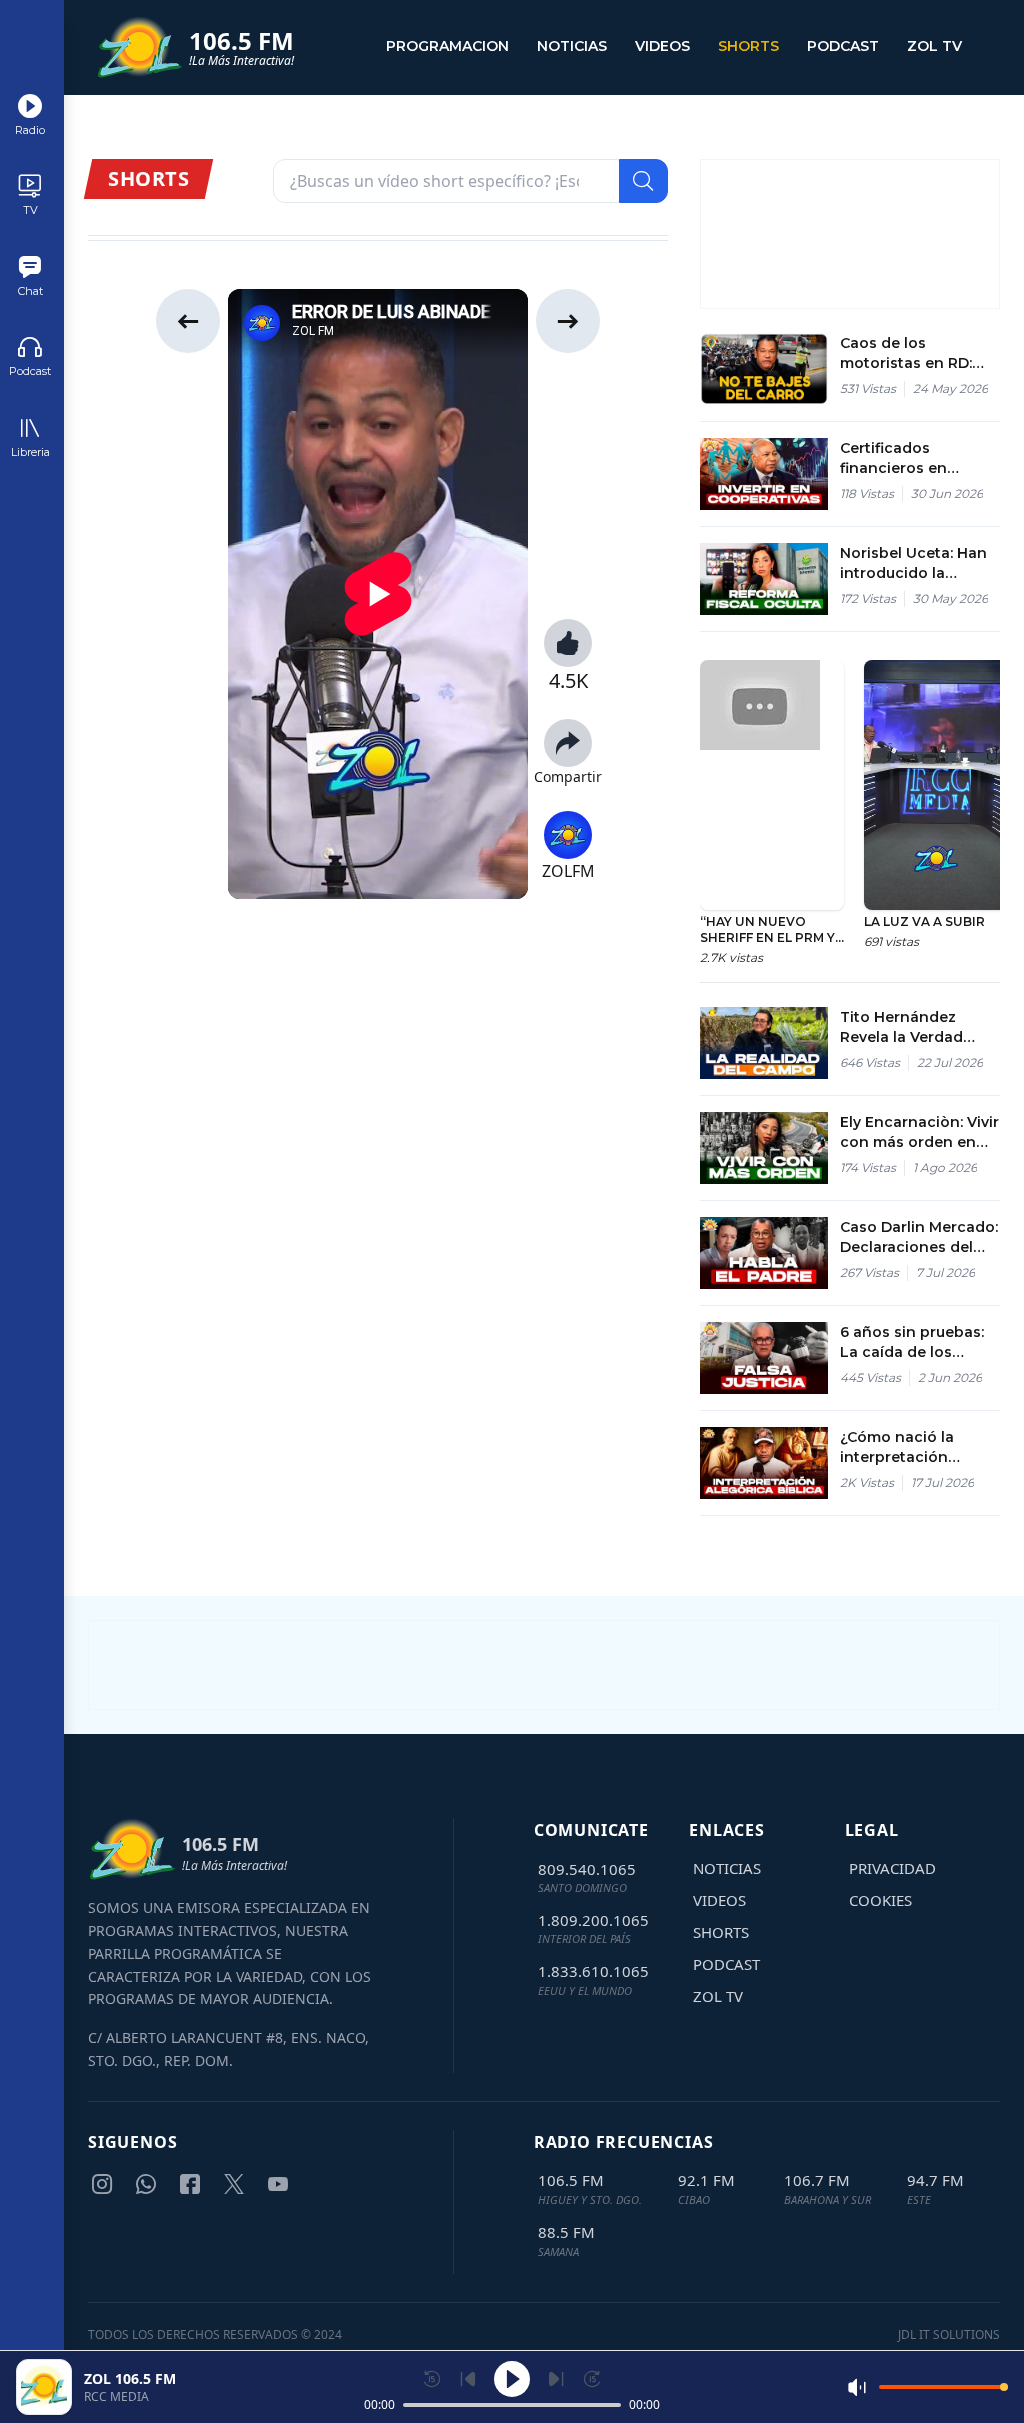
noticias (572, 46)
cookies (880, 1900)
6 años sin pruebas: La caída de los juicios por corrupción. (912, 1342)
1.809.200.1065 (593, 1920)
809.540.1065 (587, 1869)
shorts (748, 46)
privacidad (892, 1868)
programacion (447, 46)
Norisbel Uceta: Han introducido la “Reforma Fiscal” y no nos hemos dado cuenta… (915, 563)
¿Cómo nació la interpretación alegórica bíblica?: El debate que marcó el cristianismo (917, 1447)
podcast (843, 46)
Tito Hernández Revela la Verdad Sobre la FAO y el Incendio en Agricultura (902, 1027)
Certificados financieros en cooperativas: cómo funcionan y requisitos (913, 458)
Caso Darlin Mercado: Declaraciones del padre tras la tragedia (919, 1237)
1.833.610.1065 (593, 1971)
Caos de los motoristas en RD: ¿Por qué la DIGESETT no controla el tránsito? (920, 353)
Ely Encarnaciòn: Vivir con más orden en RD (919, 1132)
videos (662, 46)
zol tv (934, 46)
